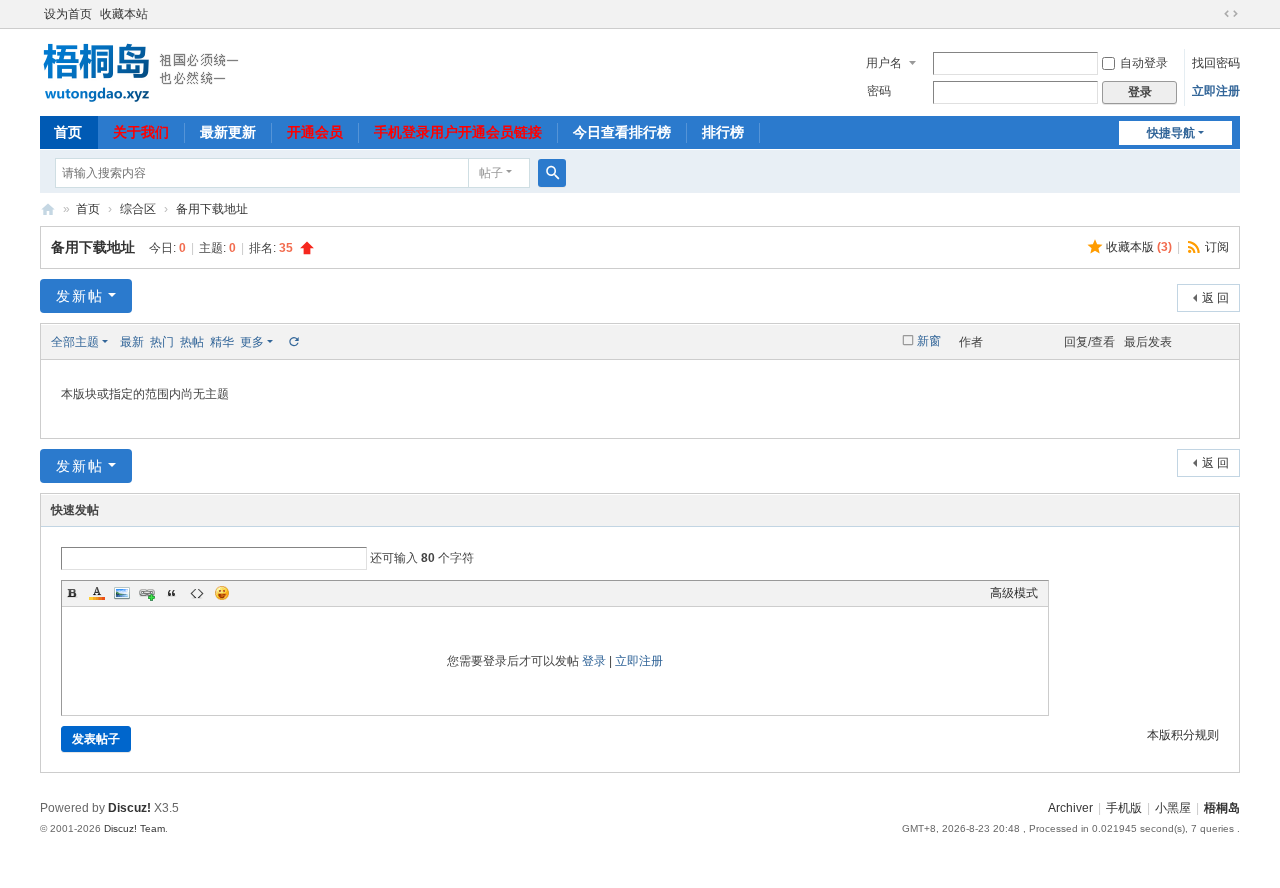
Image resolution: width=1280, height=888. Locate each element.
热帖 (192, 342)
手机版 (1124, 808)
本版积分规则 (1183, 735)
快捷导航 (1171, 133)
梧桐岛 (48, 209)
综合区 (138, 209)
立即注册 (1216, 91)
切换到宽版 (1231, 14)
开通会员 (315, 132)
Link (147, 593)
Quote (172, 593)
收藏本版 (1139, 247)
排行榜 (723, 132)
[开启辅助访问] (1212, 14)
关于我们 (141, 132)
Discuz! (129, 808)
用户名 (884, 63)
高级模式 (1014, 593)
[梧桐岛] (140, 71)
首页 (68, 132)
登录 (594, 661)
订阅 (1217, 247)
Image (122, 593)
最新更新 (228, 132)
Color (97, 593)
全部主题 (75, 342)
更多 (252, 342)
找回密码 (1216, 63)
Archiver (1070, 808)
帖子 (491, 173)
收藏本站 (124, 14)
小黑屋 (1173, 808)
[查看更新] (293, 342)
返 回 (1215, 298)
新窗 (929, 341)
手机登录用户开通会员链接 (458, 132)
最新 (132, 342)
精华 (222, 342)
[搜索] (552, 173)
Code (197, 593)
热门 (162, 342)
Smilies (222, 593)
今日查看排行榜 (622, 132)
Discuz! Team (134, 828)
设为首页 (68, 14)
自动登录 (1144, 63)
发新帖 (80, 296)
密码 (879, 91)
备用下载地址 (212, 209)
